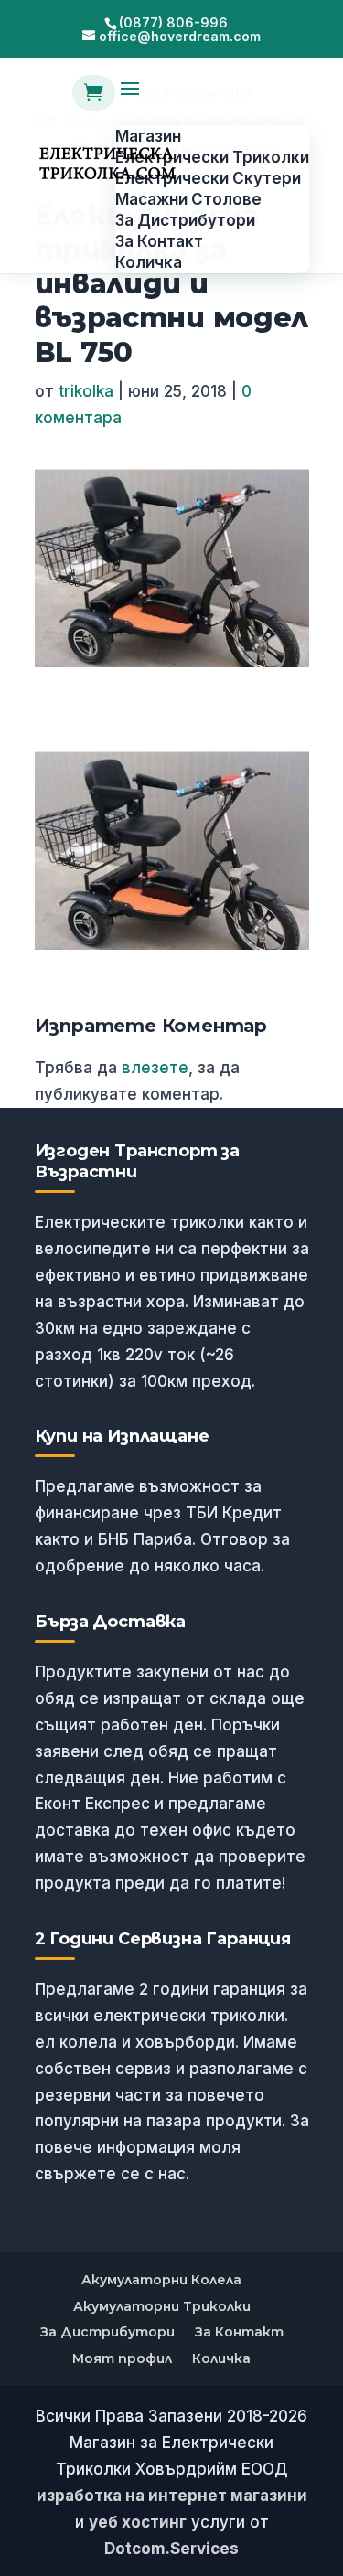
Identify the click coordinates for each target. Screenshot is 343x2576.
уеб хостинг (138, 2522)
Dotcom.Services (171, 2549)
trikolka (86, 391)
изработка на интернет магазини (172, 2496)
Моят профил (122, 2358)
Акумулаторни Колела (161, 2280)
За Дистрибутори (107, 2332)
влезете (155, 1068)
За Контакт (239, 2332)
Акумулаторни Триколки (162, 2306)
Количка (221, 2358)
